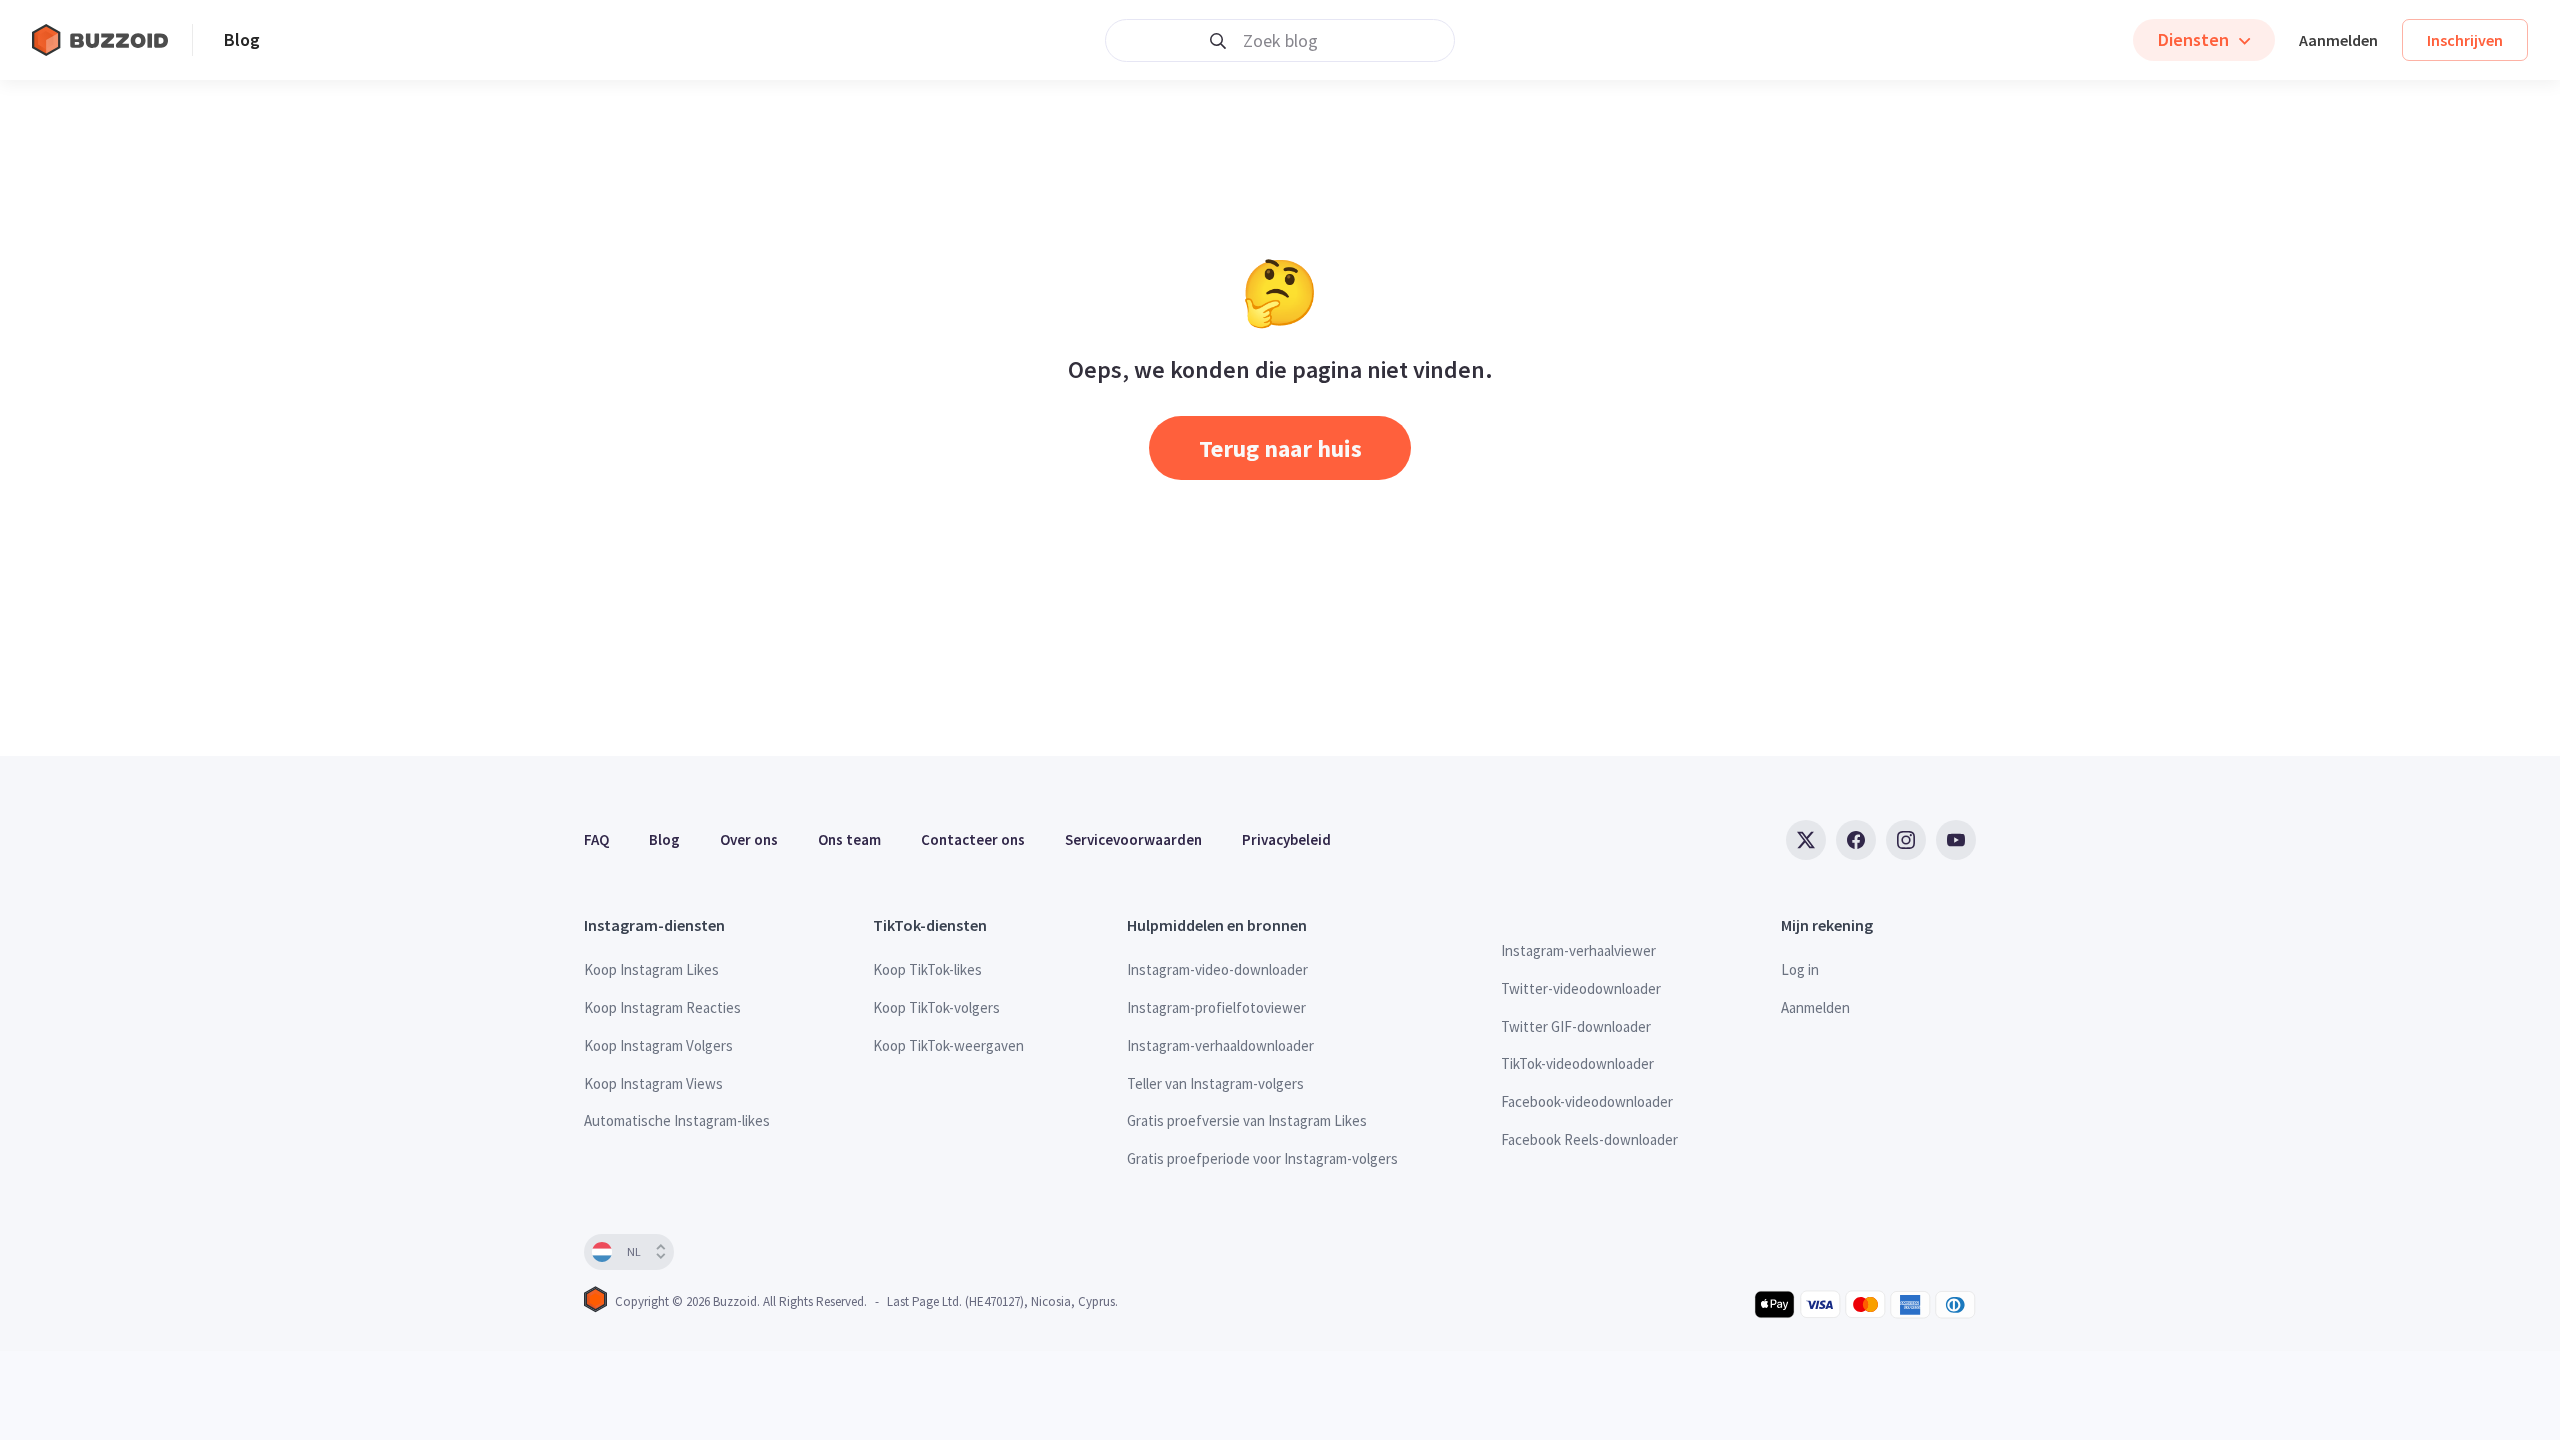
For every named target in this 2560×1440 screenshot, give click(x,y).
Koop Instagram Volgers (658, 1045)
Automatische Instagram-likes (677, 1120)
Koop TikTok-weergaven (948, 1045)
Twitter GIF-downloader (1576, 1026)
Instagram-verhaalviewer (1578, 950)
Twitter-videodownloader (1581, 988)
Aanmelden (2338, 40)
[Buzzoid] (112, 40)
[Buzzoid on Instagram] (1906, 840)
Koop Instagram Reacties (662, 1007)
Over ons (749, 839)
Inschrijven (2465, 40)
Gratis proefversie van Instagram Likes (1247, 1120)
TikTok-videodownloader (1577, 1063)
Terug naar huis (1280, 448)
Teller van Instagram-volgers (1215, 1083)
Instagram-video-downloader (1217, 969)
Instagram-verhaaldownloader (1220, 1045)
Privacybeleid (1286, 839)
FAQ (596, 839)
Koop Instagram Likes (651, 969)
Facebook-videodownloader (1587, 1101)
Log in (1800, 969)
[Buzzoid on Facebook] (1856, 840)
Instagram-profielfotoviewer (1216, 1007)
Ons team (849, 839)
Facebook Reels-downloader (1589, 1139)
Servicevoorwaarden (1133, 839)
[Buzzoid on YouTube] (1956, 840)
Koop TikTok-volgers (936, 1007)
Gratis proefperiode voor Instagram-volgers (1262, 1158)
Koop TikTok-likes (927, 969)
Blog (242, 39)
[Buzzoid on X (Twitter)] (1806, 840)
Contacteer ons (973, 839)
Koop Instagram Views (653, 1083)
